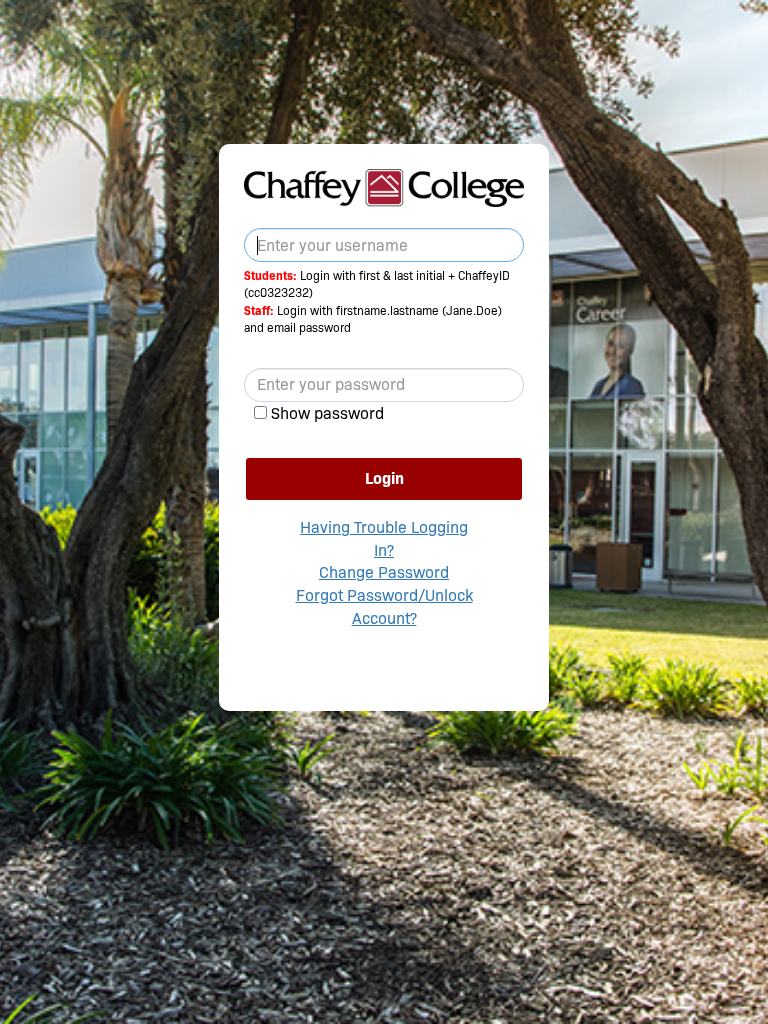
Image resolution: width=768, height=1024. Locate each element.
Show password (327, 413)
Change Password (384, 572)
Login (384, 478)
